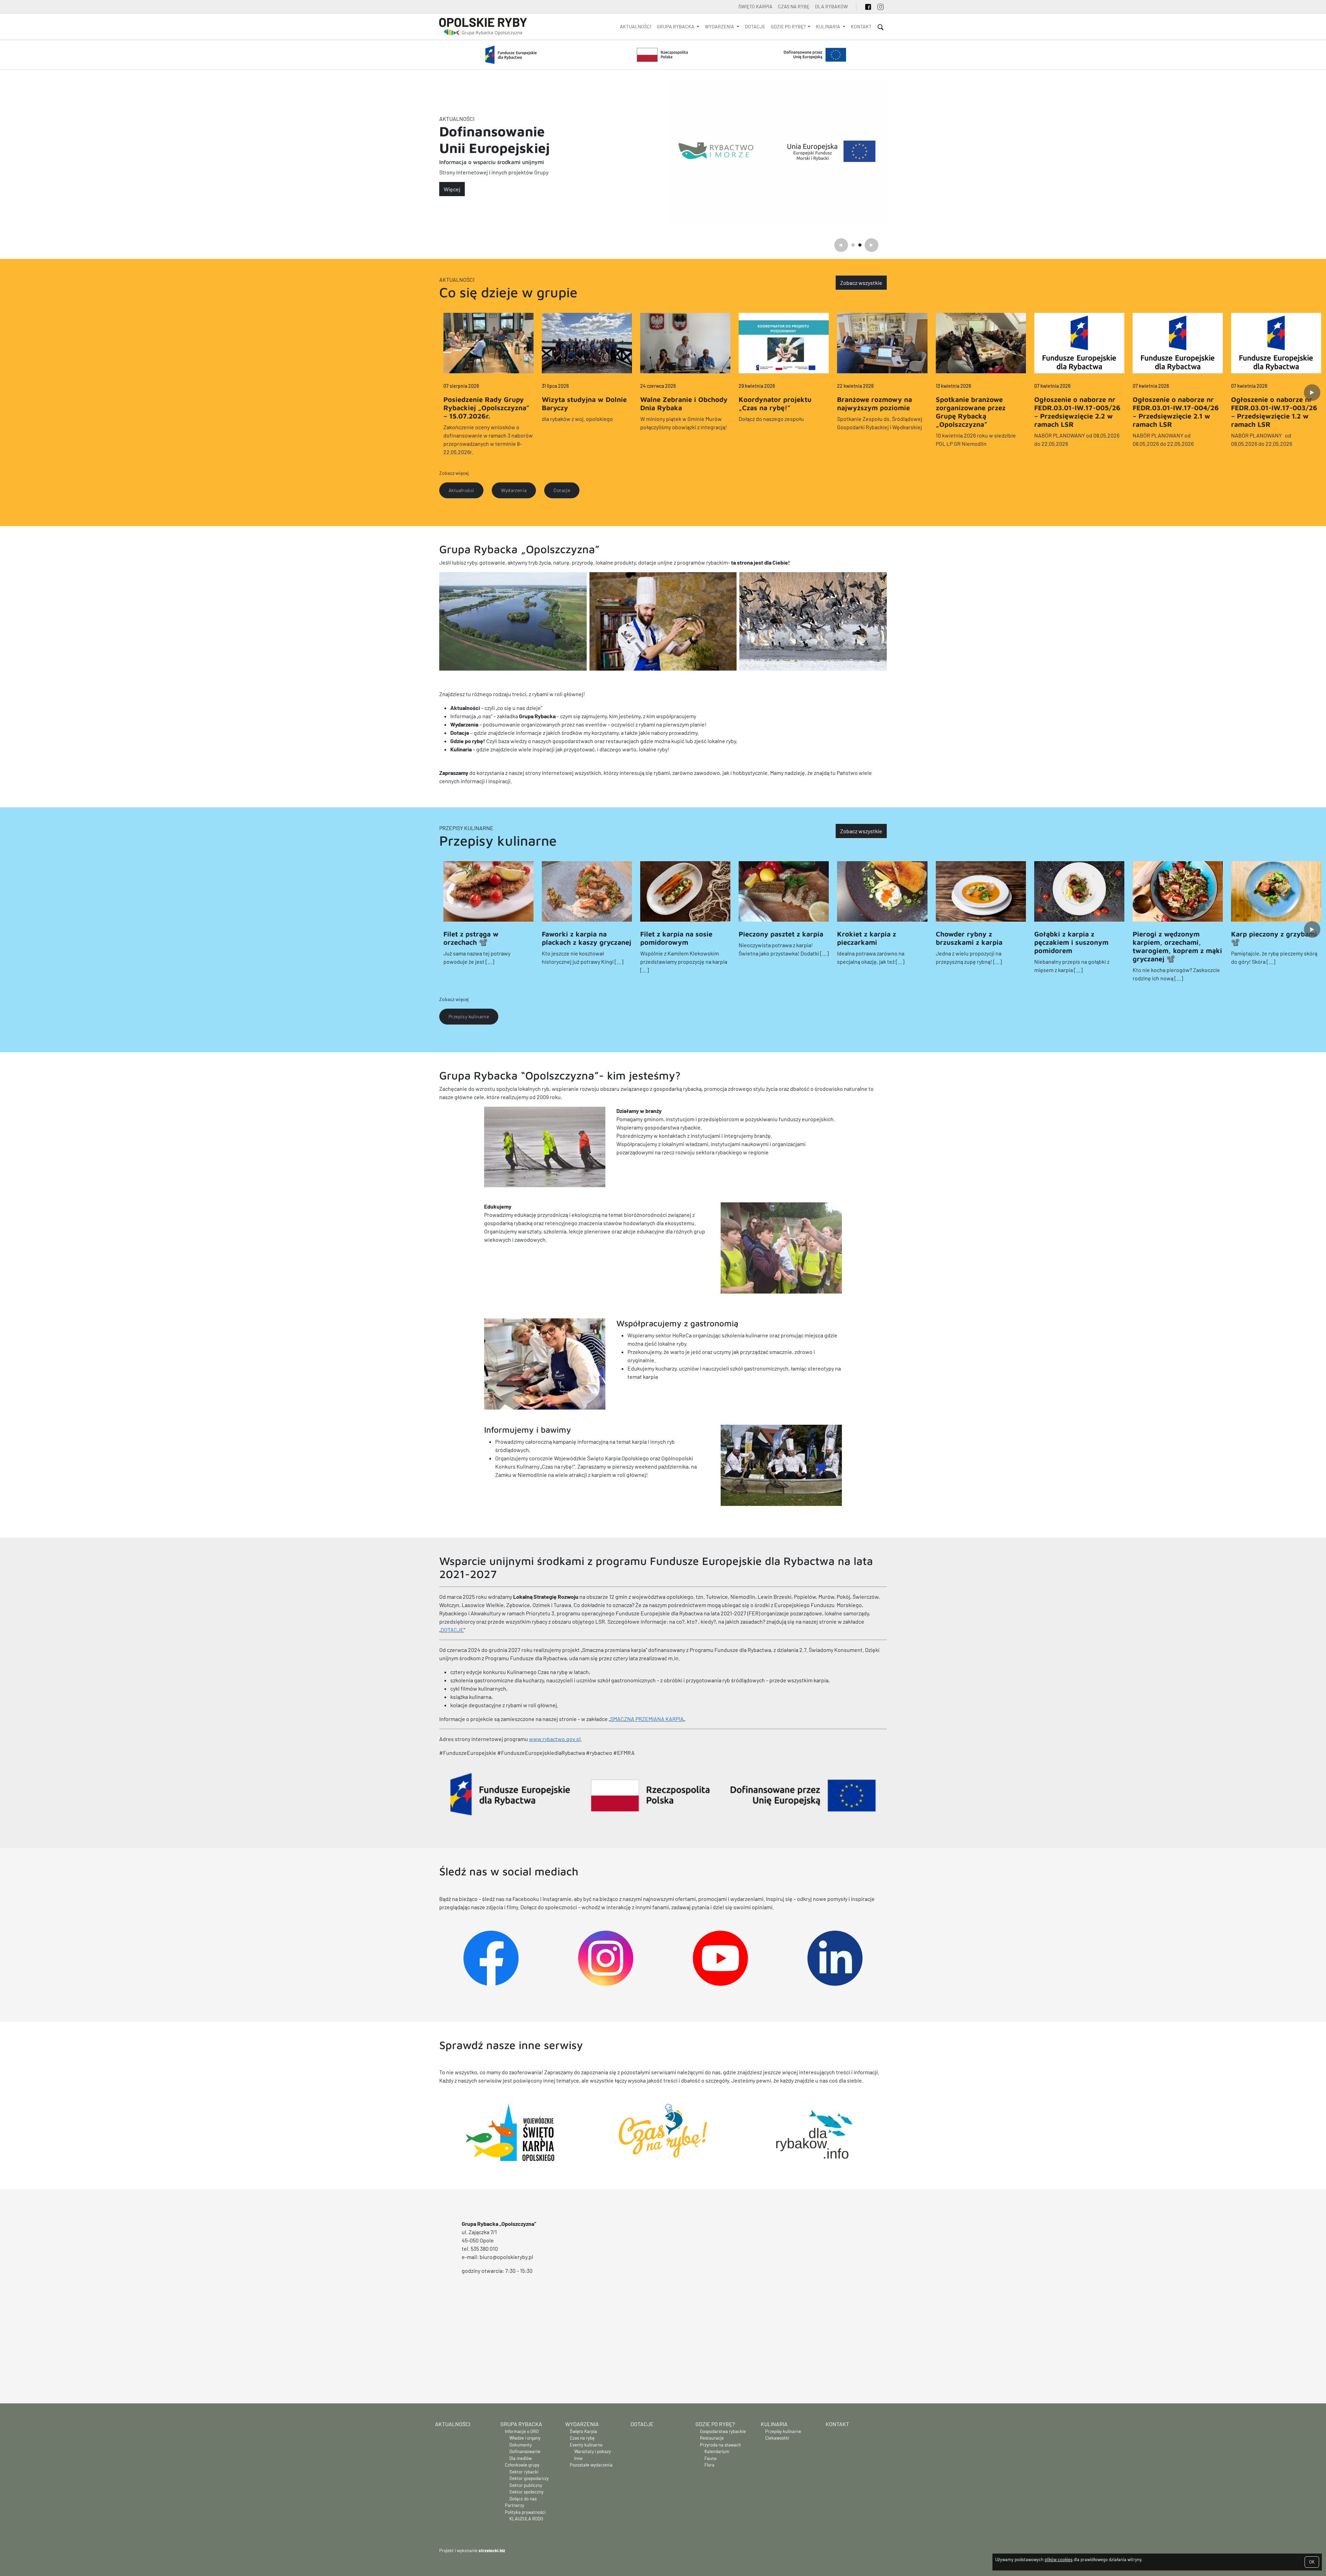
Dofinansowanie (525, 2451)
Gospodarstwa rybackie (723, 2431)
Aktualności (636, 26)
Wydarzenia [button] (514, 490)
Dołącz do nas (523, 2499)
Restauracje (712, 2438)
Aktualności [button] (461, 490)
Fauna (710, 2458)
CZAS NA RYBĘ (794, 6)
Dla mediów (521, 2458)
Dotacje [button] (562, 490)
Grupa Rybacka (521, 2424)
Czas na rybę (582, 2438)
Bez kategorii (498, 123)
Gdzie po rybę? (715, 2424)
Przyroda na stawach (720, 2445)
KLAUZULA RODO (526, 2519)
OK (1312, 2562)
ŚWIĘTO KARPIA (755, 6)
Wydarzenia (582, 2424)
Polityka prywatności (525, 2512)
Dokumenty (521, 2445)
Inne (578, 2458)
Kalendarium (717, 2451)
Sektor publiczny (526, 2485)
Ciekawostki (777, 2438)
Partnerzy (515, 2505)
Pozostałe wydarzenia (591, 2465)
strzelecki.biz (492, 2550)
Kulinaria (774, 2424)
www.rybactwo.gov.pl (555, 1739)
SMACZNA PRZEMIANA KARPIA (647, 1719)
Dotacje (755, 26)
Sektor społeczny (526, 2492)
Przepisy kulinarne (466, 828)
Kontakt (861, 26)
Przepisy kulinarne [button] (469, 1016)
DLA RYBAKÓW (831, 6)
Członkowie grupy (522, 2465)
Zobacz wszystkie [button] (861, 283)
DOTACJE (452, 1630)
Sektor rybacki (524, 2472)
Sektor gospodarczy (529, 2478)
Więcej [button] (452, 185)
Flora (709, 2465)
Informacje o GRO (522, 2431)
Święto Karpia (583, 2431)
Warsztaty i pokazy (593, 2451)
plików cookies (1059, 2559)
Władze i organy (525, 2438)
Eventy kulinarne (586, 2445)
